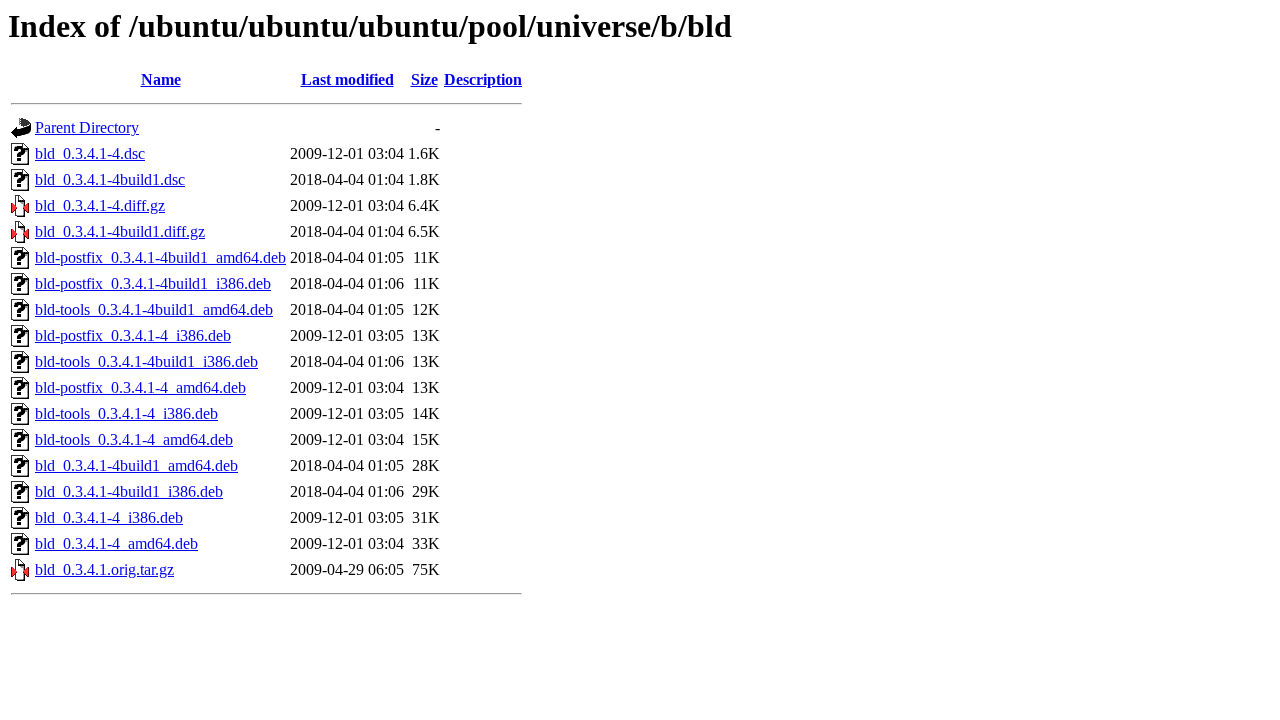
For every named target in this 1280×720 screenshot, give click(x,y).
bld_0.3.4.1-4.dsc (90, 153)
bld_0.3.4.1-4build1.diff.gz (120, 231)
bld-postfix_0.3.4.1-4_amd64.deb (140, 387)
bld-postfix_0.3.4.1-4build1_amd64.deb (160, 257)
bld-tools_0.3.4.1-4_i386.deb (126, 413)
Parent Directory (87, 127)
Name (161, 79)
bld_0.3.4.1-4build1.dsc (110, 179)
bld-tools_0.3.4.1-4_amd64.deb (134, 439)
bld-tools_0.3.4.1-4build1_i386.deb (146, 361)
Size (424, 79)
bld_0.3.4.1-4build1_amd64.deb (136, 465)
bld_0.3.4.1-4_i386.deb (109, 517)
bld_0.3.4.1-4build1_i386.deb (129, 491)
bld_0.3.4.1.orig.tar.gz (104, 569)
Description (483, 79)
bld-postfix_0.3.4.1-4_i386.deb (133, 335)
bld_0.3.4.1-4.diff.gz (100, 205)
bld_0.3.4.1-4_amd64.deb (116, 543)
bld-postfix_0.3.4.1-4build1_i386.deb (153, 283)
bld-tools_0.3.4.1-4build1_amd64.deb (154, 309)
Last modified (347, 79)
